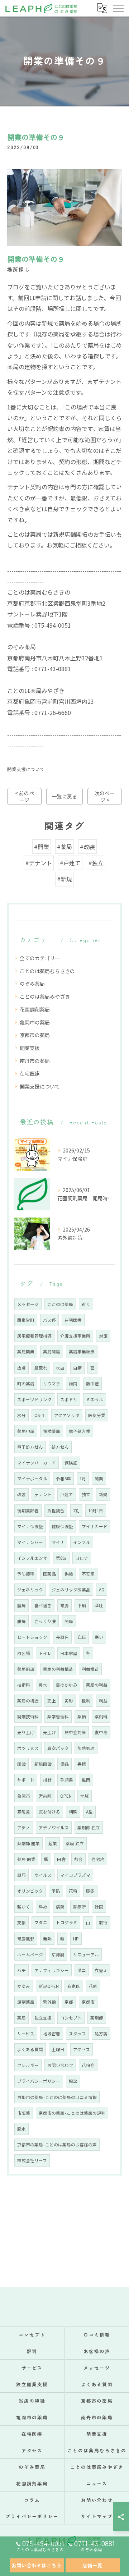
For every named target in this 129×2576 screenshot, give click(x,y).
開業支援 (30, 1048)
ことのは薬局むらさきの (47, 971)
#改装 (87, 847)
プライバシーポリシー (39, 2081)
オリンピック (30, 1891)
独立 (86, 1494)
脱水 (21, 2129)
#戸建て (70, 863)
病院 (60, 1907)
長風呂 (62, 1637)
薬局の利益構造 (58, 1669)
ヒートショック (32, 1637)
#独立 (96, 863)
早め (43, 1907)
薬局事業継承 (82, 1352)
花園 (93, 1986)
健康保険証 (62, 1526)
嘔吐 (99, 1605)
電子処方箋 (80, 1431)
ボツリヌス (28, 1748)
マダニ (41, 1922)
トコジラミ (67, 1922)
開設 (21, 1764)
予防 (56, 1891)
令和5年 (63, 1479)
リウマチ (52, 1384)
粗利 (86, 1701)
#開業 (42, 847)
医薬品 (49, 1574)
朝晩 (73, 1812)
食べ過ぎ (43, 1605)
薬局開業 (26, 1352)
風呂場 (24, 1653)
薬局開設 (26, 1669)
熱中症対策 (75, 1732)
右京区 (74, 1986)
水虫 (60, 1368)
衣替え (101, 1970)
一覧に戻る (64, 796)
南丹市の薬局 (35, 1061)
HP (76, 1939)
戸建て (67, 1494)
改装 (21, 1494)
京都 (69, 2002)
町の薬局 (26, 1384)
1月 (83, 1479)
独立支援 (43, 2018)
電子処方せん (30, 1447)
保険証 (71, 1463)
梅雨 (73, 1384)
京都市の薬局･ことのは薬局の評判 (72, 2113)
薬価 (82, 1716)
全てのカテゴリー (40, 958)
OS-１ (40, 1415)
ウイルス (43, 1875)
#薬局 (64, 847)
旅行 (103, 1922)
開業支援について (26, 769)
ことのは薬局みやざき (45, 996)
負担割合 (56, 1511)
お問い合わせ (60, 2065)
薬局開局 (52, 1352)
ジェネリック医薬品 (71, 1590)
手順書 (67, 1780)
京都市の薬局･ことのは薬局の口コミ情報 (57, 2097)
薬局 (21, 2018)
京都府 (58, 1954)
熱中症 (92, 1384)
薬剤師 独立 (89, 1828)
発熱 (47, 1939)
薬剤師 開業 (28, 1843)
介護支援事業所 (75, 1336)
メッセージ (28, 1304)
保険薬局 (52, 1431)
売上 (52, 1701)
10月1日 (96, 1511)
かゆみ (24, 1986)
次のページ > (105, 796)
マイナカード (95, 1526)
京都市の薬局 (35, 1035)
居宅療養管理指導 (34, 1336)
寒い (99, 1637)
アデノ (24, 1828)
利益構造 (90, 1669)
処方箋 (101, 2034)
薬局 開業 (26, 1859)
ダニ (82, 1970)
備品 (64, 1764)
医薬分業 (97, 1415)
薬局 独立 (75, 1843)
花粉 (73, 1891)
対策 (103, 1336)
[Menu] (118, 8)
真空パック (58, 1748)
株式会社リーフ (32, 2160)
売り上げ (26, 1732)
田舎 (61, 1859)
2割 (76, 1511)
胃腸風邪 (26, 1939)
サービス (26, 2034)
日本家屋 (69, 1653)
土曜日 (58, 2049)
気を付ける (49, 1812)
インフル (82, 1542)
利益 (103, 1701)
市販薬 (24, 2113)
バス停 (49, 1320)
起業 (53, 1843)
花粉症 (88, 2065)
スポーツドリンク (34, 1399)
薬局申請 (26, 1431)
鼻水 (43, 1685)
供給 (69, 1574)
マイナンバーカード (37, 1463)
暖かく (24, 1907)
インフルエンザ (32, 1558)
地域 (85, 1796)
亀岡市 (24, 1796)
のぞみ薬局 (32, 984)
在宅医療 (30, 1073)
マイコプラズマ (75, 1875)
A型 (89, 1812)
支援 (21, 1922)
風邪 (21, 1875)
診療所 (80, 1907)
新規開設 (43, 1764)
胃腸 (64, 1605)
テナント (43, 1494)
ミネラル (95, 1399)
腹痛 (21, 1605)
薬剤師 (97, 2018)
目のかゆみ (67, 1685)
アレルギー (28, 2065)
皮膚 (21, 1368)
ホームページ (30, 1954)
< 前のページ (25, 796)
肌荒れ (41, 1368)
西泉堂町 (26, 1320)
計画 (99, 1907)
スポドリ (69, 1399)
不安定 (88, 1574)
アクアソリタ (67, 1415)
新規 (103, 1494)
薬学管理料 (58, 1716)
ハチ (21, 1970)
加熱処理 (86, 1748)
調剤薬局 (26, 2002)
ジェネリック (30, 1590)
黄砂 (69, 1701)
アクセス (82, 2049)
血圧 (82, 1637)
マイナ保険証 (30, 1526)
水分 (21, 1415)
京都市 (88, 2002)
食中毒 (101, 1732)
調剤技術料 (28, 1716)
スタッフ (77, 2034)
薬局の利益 (97, 1685)
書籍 (82, 1764)
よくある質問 (30, 2049)
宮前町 (45, 1796)
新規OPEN (49, 1986)
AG (102, 1590)
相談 (73, 2081)
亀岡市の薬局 (35, 1022)
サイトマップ (97, 2516)
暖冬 (90, 1891)
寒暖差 (24, 1812)
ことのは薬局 (60, 1304)
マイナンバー (30, 1542)
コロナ (82, 1558)
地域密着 (52, 2034)
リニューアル (86, 1954)
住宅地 (98, 1859)
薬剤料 (101, 1716)
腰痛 (21, 1621)
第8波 (61, 1558)
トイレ (45, 1653)
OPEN (66, 1796)
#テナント (39, 863)
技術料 (24, 1685)
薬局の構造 (28, 1701)
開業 (99, 1479)
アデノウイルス (54, 1828)
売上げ (49, 1732)
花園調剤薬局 (35, 1009)
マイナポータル (32, 1479)
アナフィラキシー (52, 1970)
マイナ (58, 1542)
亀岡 (86, 1780)
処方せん (60, 1447)
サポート (26, 1780)
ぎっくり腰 (45, 1621)
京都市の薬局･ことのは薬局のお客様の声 (57, 2145)
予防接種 (26, 1574)
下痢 (82, 1605)
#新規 (64, 879)
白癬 (77, 1368)
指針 (47, 1780)
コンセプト (71, 2018)
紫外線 (49, 2002)
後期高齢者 (28, 1511)
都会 (78, 1859)
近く (86, 1304)
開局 (69, 1621)
